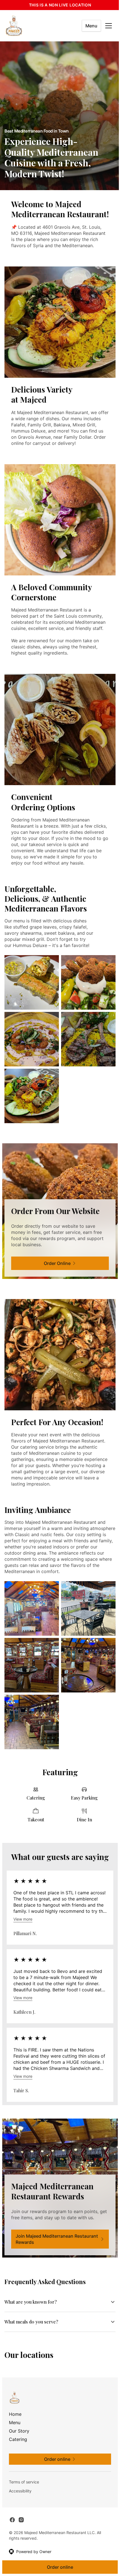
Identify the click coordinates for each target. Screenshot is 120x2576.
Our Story (19, 2430)
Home (15, 2413)
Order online (58, 2567)
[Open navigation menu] (109, 26)
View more (23, 1919)
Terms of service (24, 2481)
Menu (91, 26)
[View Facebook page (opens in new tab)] (12, 2519)
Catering (18, 2438)
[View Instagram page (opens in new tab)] (21, 2519)
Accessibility (20, 2490)
